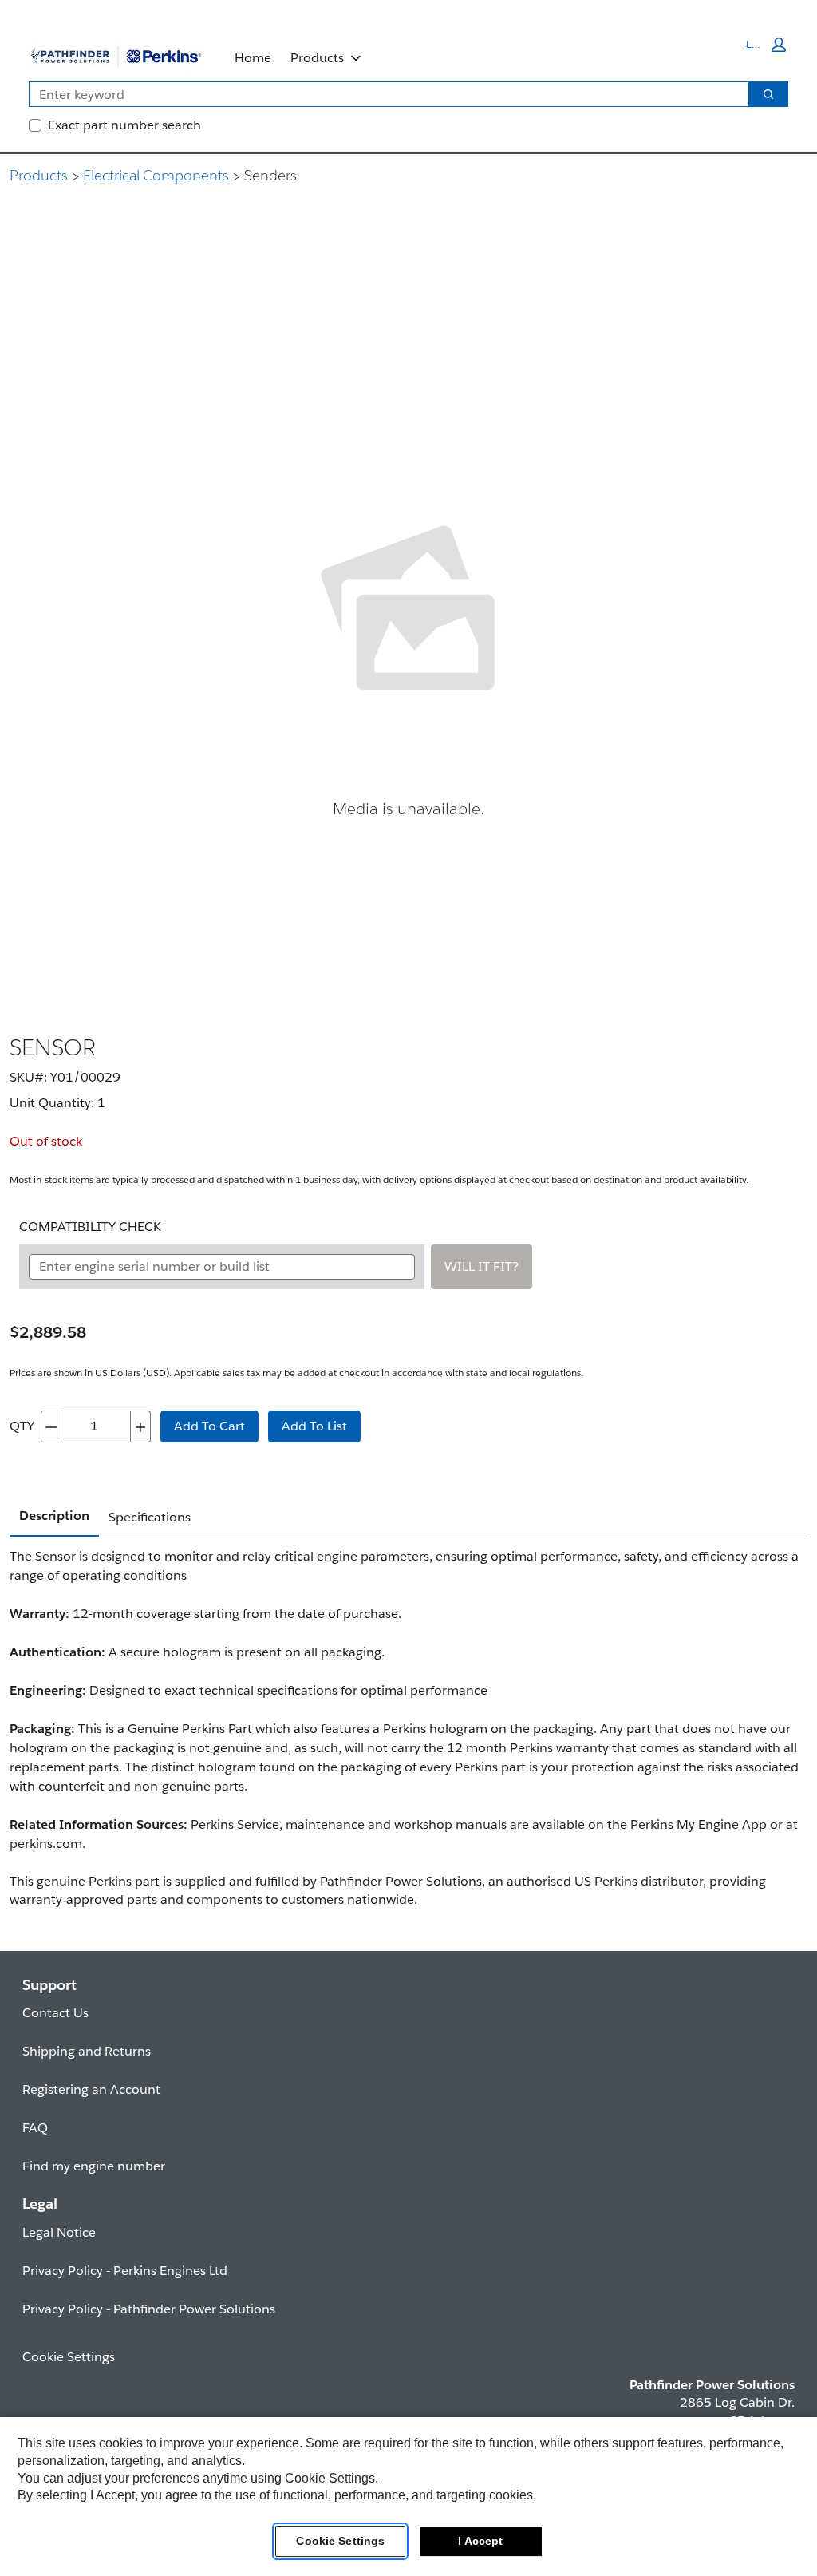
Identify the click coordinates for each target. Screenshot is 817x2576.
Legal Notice (59, 2232)
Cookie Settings (340, 2541)
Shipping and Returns (87, 2051)
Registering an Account (91, 2089)
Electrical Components (156, 175)
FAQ (35, 2128)
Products (317, 58)
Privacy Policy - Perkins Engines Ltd (125, 2271)
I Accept (480, 2541)
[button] (766, 45)
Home (253, 58)
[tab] (54, 1517)
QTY (22, 1426)
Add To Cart (209, 1426)
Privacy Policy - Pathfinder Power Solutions (149, 2309)
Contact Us (55, 2013)
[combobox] (383, 94)
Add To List (314, 1426)
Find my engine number (94, 2166)
